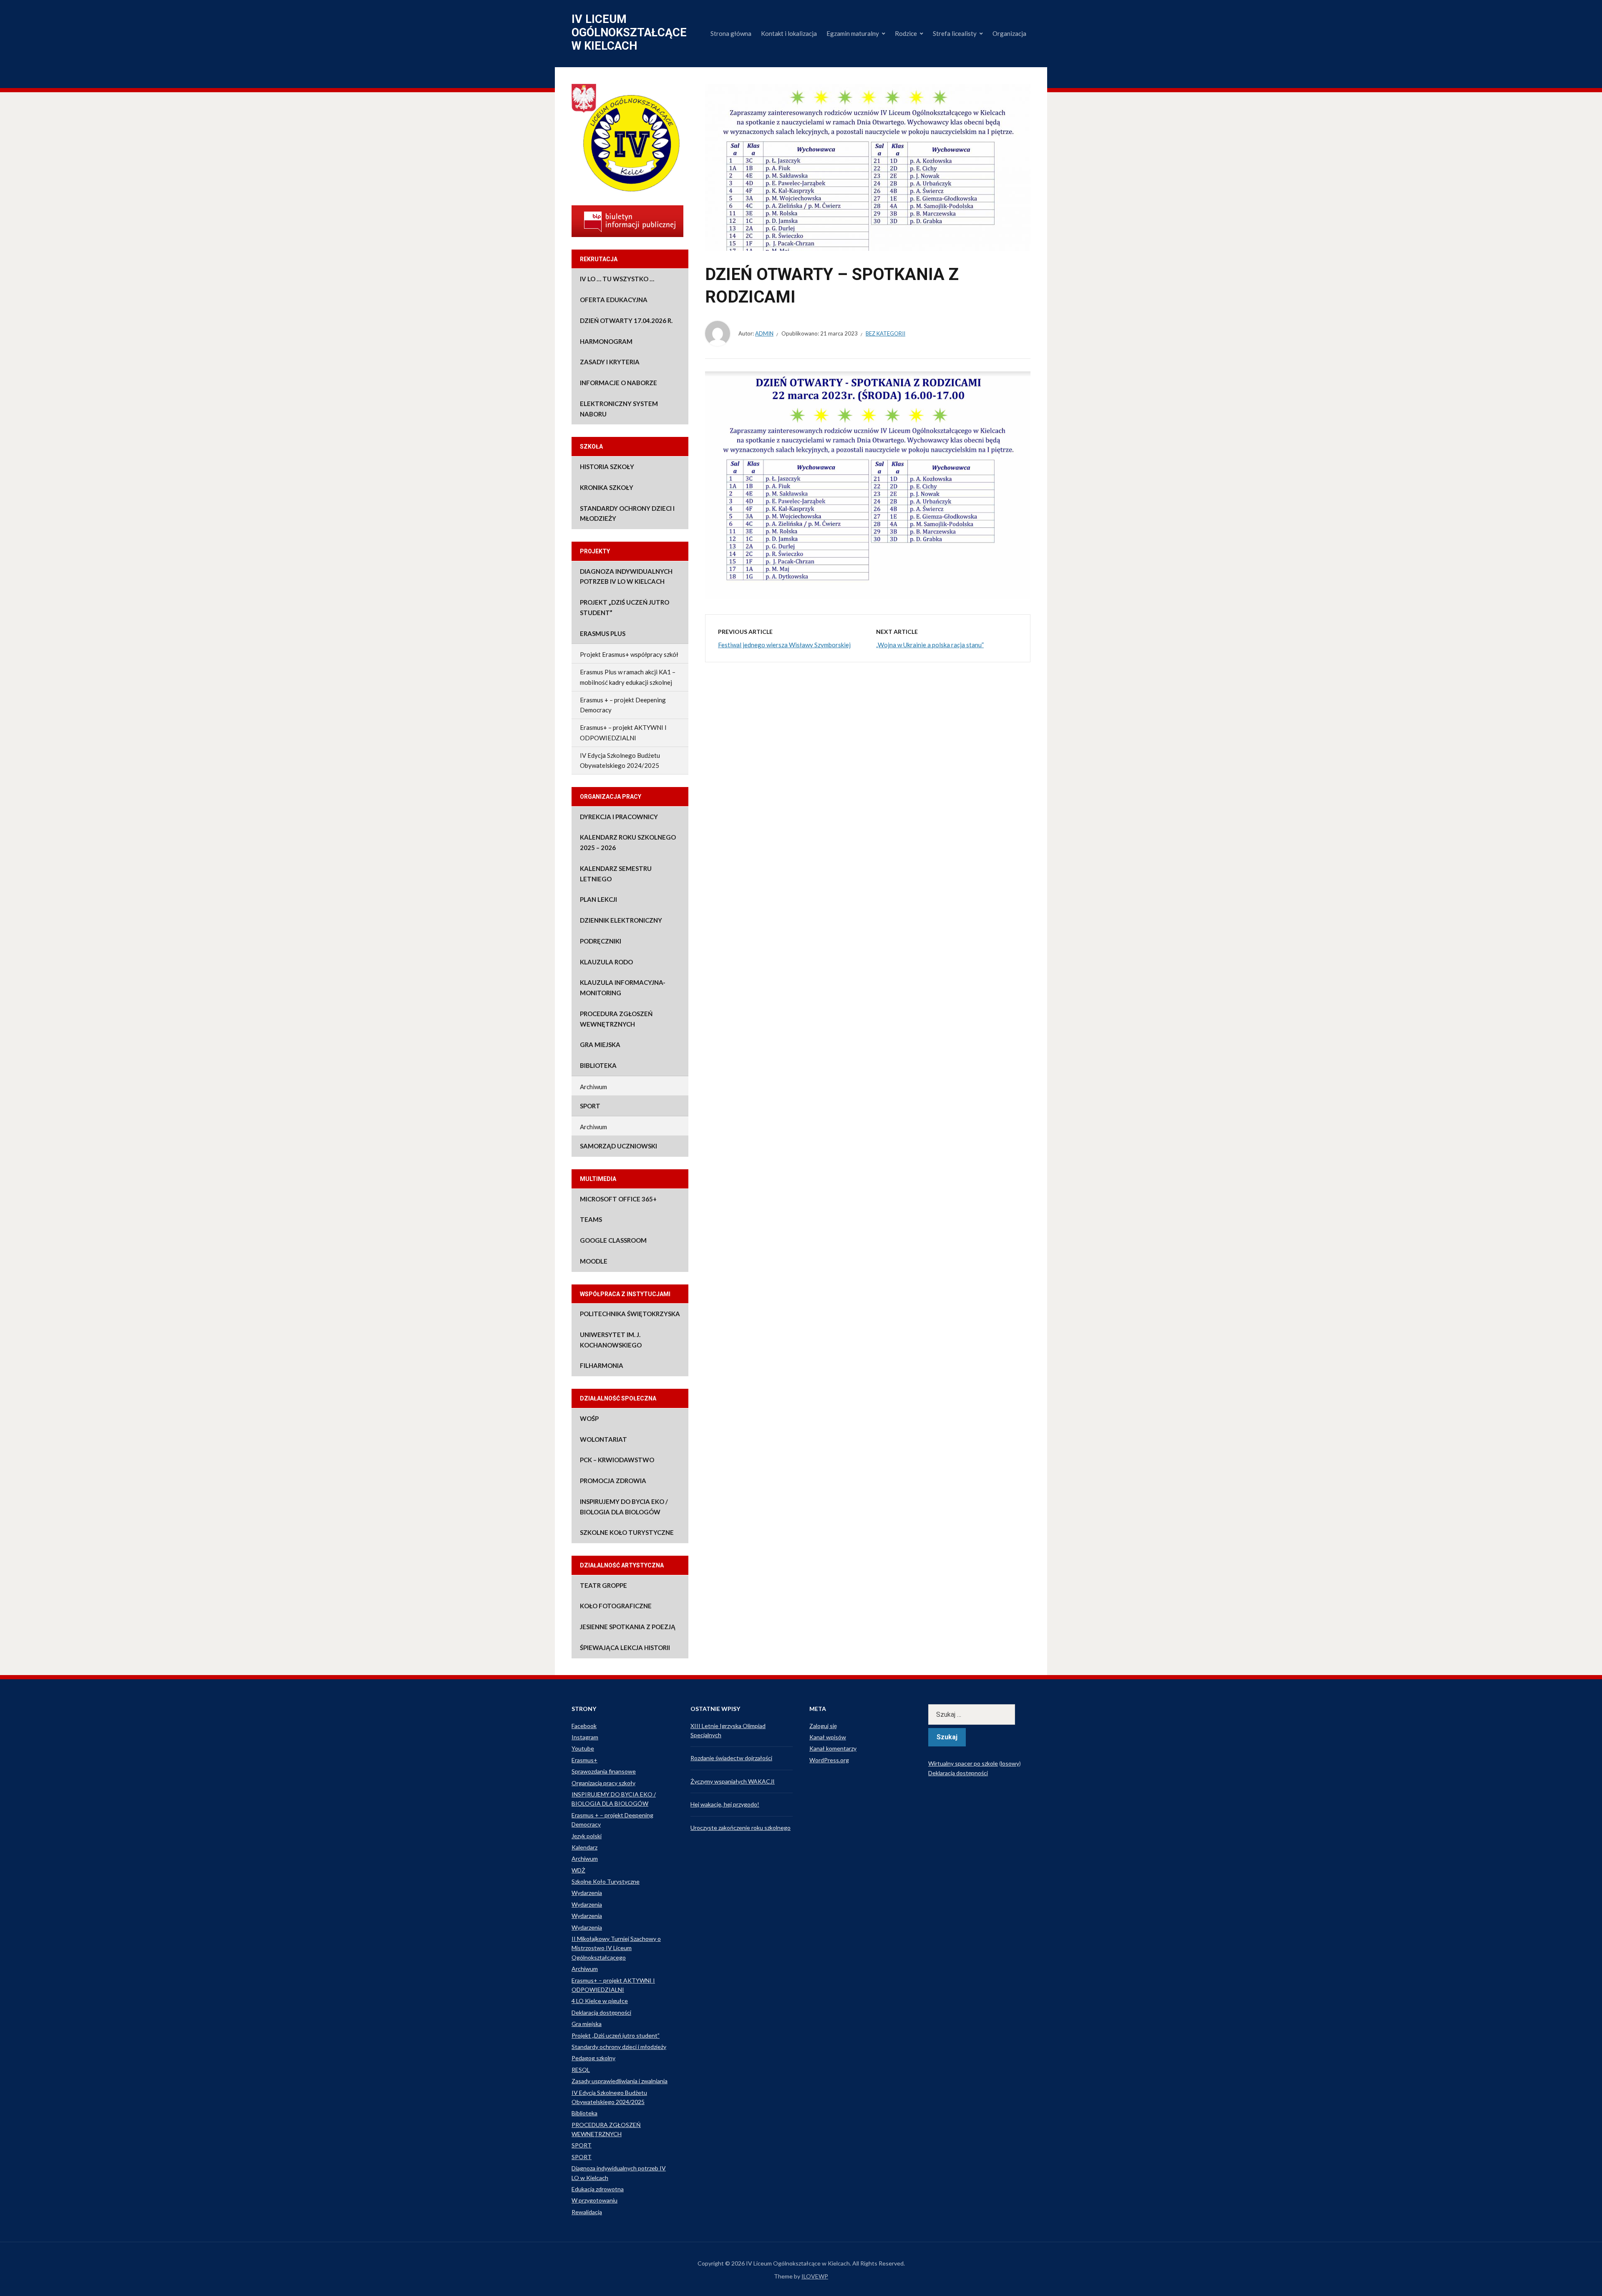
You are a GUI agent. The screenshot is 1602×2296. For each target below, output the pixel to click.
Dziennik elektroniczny (621, 920)
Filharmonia (602, 1365)
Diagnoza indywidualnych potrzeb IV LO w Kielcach (626, 577)
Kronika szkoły (607, 487)
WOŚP (589, 1418)
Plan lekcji (598, 899)
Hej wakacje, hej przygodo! (725, 1804)
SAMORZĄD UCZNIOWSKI (618, 1146)
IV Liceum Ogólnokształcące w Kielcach (629, 33)
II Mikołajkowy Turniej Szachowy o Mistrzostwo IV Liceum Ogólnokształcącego (616, 1948)
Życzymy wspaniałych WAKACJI (733, 1781)
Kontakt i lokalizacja (789, 33)
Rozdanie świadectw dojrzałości (731, 1758)
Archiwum (593, 1087)
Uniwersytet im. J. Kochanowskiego (611, 1340)
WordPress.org (829, 1760)
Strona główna (731, 33)
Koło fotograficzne (616, 1606)
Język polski (587, 1836)
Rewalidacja (587, 2212)
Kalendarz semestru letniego (616, 874)
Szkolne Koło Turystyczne (627, 1532)
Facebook (584, 1726)
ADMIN (764, 333)
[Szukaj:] (979, 1714)
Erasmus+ (584, 1760)
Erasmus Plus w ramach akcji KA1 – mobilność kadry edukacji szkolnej (628, 677)
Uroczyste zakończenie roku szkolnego (741, 1828)
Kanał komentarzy (833, 1748)
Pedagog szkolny (593, 2058)
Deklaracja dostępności (601, 2012)
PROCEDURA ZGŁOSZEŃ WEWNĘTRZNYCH (616, 1019)
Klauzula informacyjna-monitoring (623, 988)
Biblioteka (598, 1065)
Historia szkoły (607, 467)
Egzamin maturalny (853, 33)
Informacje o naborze (618, 383)
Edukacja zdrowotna (598, 2189)
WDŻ (578, 1870)
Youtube (583, 1748)
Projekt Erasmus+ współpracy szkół (629, 654)
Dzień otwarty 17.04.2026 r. (626, 320)
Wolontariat (603, 1439)
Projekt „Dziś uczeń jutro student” (625, 607)
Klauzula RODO (606, 962)
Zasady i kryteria (610, 362)
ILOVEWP (815, 2276)
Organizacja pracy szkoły (603, 1783)
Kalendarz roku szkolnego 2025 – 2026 (628, 842)
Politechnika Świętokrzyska (630, 1314)
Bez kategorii (885, 333)
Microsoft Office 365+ (618, 1199)
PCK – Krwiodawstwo (617, 1460)
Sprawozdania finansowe (604, 1771)
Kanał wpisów (828, 1737)
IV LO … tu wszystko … (617, 279)
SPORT (590, 1106)
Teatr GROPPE (603, 1585)
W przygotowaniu (594, 2200)
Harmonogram (606, 341)
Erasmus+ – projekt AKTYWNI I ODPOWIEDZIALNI (623, 733)
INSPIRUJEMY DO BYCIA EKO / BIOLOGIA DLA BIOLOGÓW (624, 1507)
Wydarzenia (587, 1893)
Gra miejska (600, 1045)
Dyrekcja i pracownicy (619, 817)
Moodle (594, 1261)
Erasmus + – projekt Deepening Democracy (623, 705)
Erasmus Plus (603, 633)
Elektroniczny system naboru (619, 409)
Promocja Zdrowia (613, 1481)
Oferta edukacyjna (614, 300)
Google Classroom (613, 1240)
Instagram (585, 1737)
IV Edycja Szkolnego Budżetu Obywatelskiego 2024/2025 (620, 761)
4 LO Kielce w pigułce (600, 2001)
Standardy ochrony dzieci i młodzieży (627, 513)
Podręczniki (601, 941)
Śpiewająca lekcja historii (625, 1648)
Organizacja (1009, 33)
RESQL (581, 2070)
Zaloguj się (823, 1726)
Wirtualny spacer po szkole (963, 1763)
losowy (1010, 1763)
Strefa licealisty (955, 33)
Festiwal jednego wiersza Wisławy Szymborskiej (784, 645)
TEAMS (591, 1219)
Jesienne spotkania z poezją (628, 1627)
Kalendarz (584, 1847)
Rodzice (906, 33)
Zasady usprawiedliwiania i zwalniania (620, 2081)
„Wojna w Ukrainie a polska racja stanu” (930, 645)
